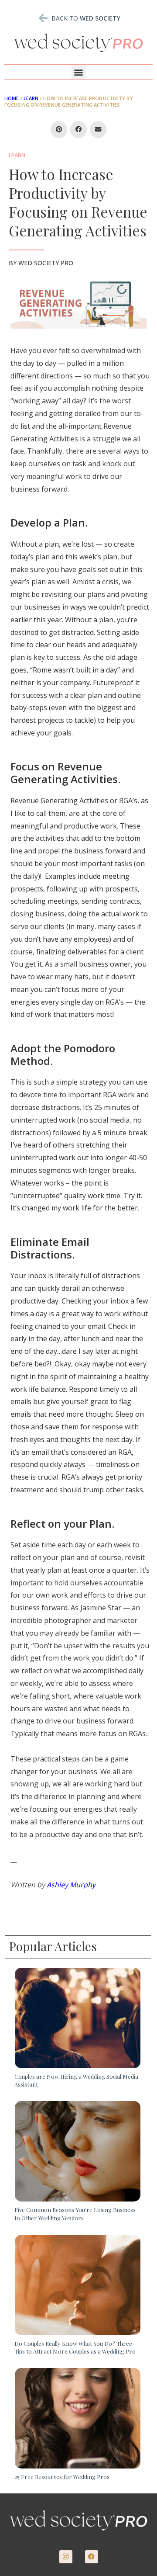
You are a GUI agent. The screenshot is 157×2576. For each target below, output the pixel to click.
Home (12, 98)
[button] (79, 72)
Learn (31, 98)
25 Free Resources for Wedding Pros (62, 2477)
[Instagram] (66, 2557)
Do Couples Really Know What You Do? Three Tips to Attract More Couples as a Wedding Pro (75, 2347)
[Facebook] (92, 2557)
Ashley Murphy (71, 1885)
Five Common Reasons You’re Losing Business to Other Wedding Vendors (75, 2214)
